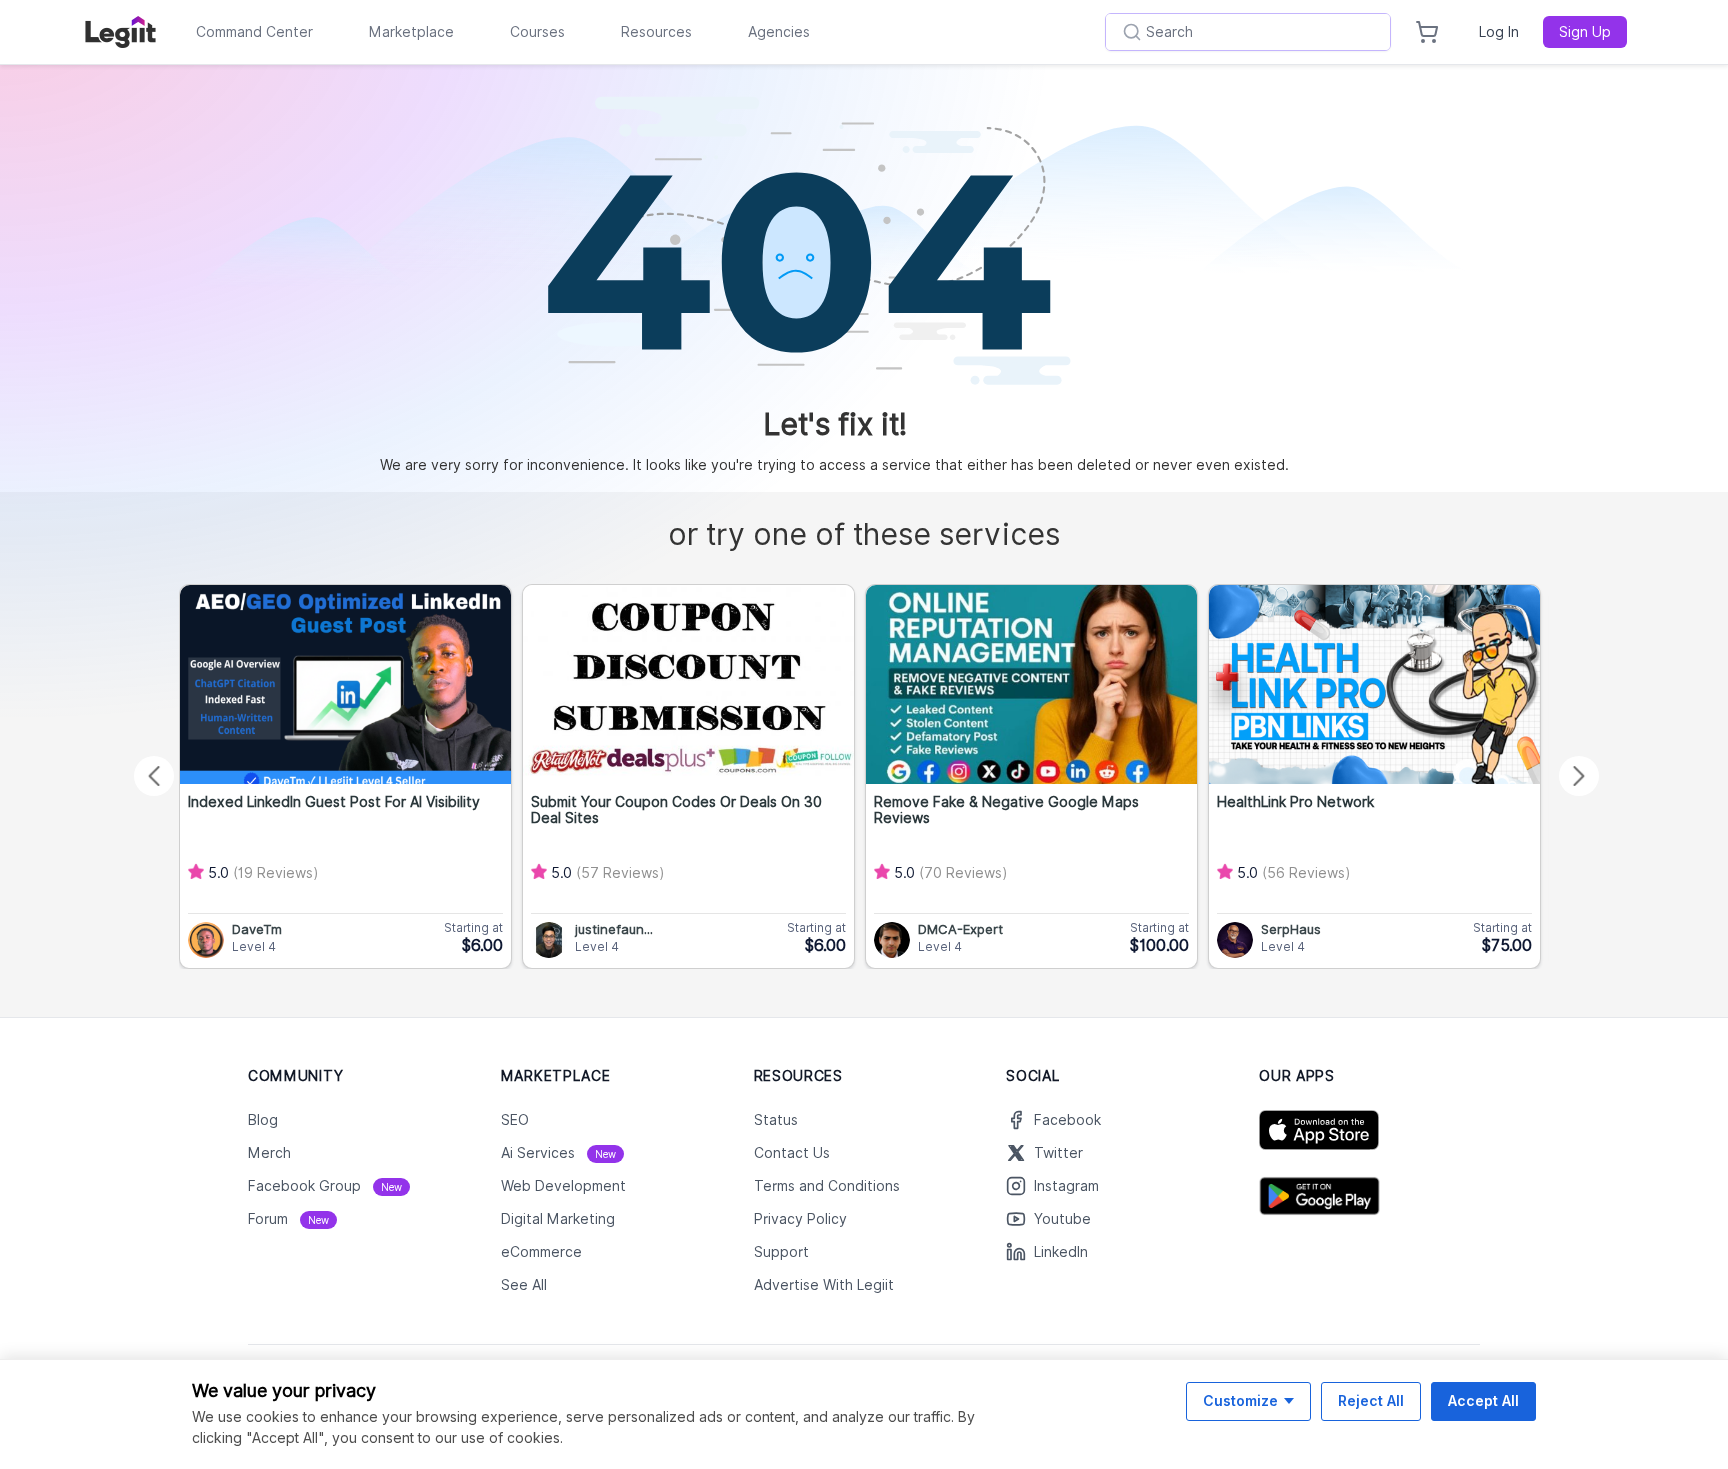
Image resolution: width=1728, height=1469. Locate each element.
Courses (537, 32)
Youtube (1062, 1219)
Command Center (254, 32)
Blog (263, 1120)
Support (781, 1252)
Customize (1240, 1400)
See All (524, 1285)
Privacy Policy (800, 1219)
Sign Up (1585, 32)
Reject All (1371, 1400)
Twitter (1058, 1153)
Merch (269, 1153)
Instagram (1066, 1186)
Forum (288, 1219)
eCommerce (541, 1252)
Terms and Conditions (827, 1186)
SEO (515, 1120)
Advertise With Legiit (824, 1285)
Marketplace (411, 32)
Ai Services (558, 1153)
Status (776, 1120)
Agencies (779, 32)
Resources (656, 32)
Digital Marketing (558, 1219)
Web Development (563, 1186)
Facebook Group (325, 1186)
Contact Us (792, 1153)
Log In (1499, 32)
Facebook (1067, 1120)
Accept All (1483, 1400)
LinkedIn (1061, 1252)
